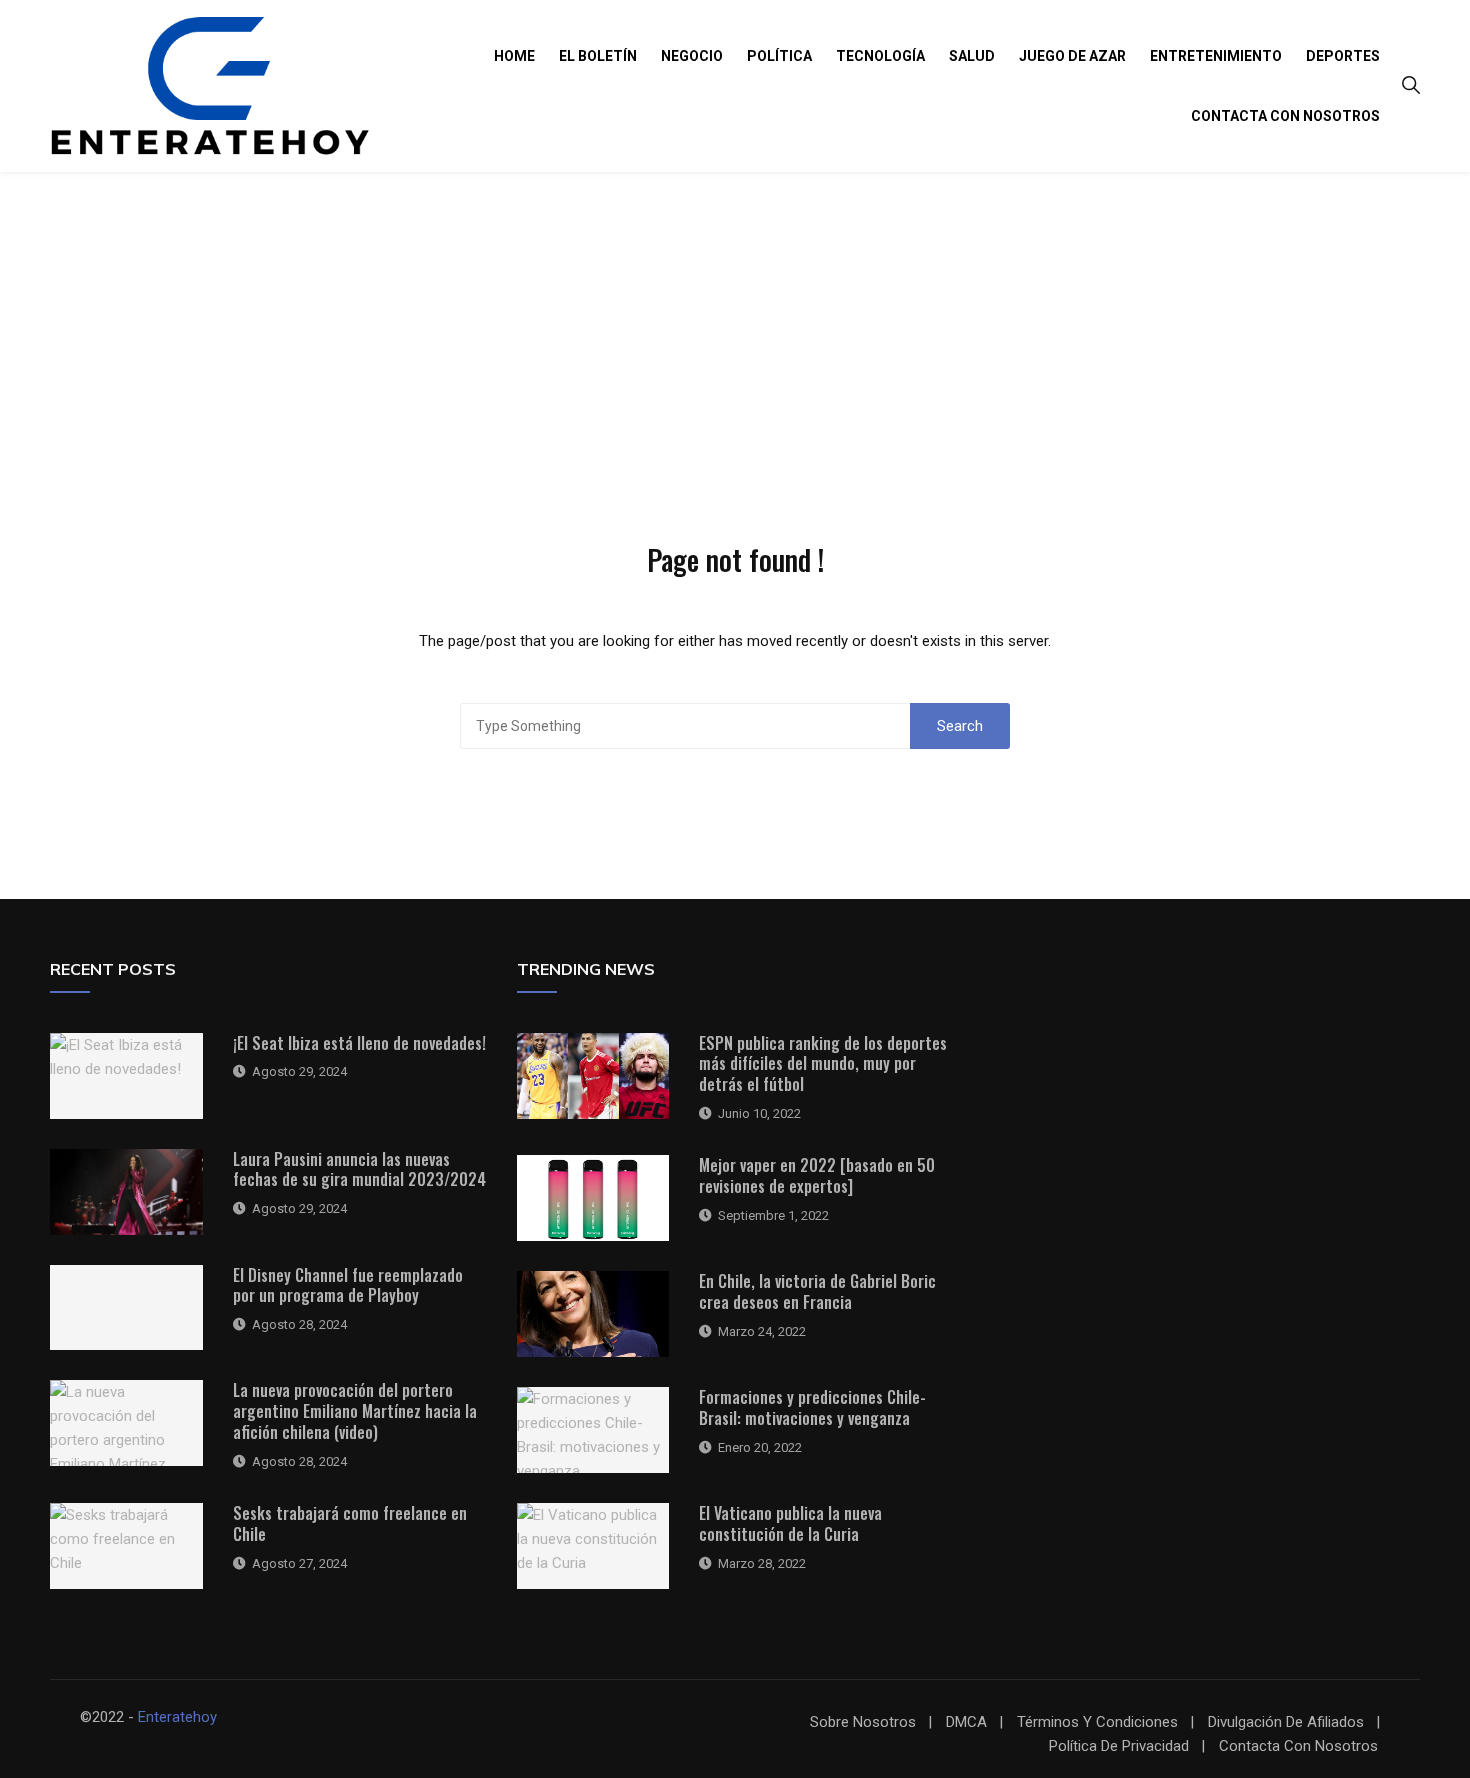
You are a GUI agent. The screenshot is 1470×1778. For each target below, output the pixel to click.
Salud (972, 56)
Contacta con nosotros (1285, 116)
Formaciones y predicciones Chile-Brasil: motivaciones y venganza (812, 1407)
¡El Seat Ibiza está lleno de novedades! (359, 1043)
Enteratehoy (177, 1717)
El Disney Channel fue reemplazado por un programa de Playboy (348, 1285)
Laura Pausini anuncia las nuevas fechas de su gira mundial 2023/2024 (359, 1169)
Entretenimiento (1216, 56)
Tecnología (880, 56)
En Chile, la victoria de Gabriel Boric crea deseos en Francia (817, 1291)
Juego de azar (1072, 56)
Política (779, 56)
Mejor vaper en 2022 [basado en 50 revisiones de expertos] (817, 1175)
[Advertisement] (735, 322)
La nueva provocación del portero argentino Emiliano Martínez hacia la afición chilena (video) (355, 1411)
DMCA (966, 1722)
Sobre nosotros (863, 1722)
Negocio (692, 56)
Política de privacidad (1119, 1746)
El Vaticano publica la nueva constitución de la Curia (790, 1523)
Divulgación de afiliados (1286, 1722)
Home (514, 56)
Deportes (1343, 56)
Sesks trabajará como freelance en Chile (350, 1523)
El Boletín (598, 56)
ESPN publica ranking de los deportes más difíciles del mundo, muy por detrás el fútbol (823, 1064)
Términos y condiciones (1097, 1722)
